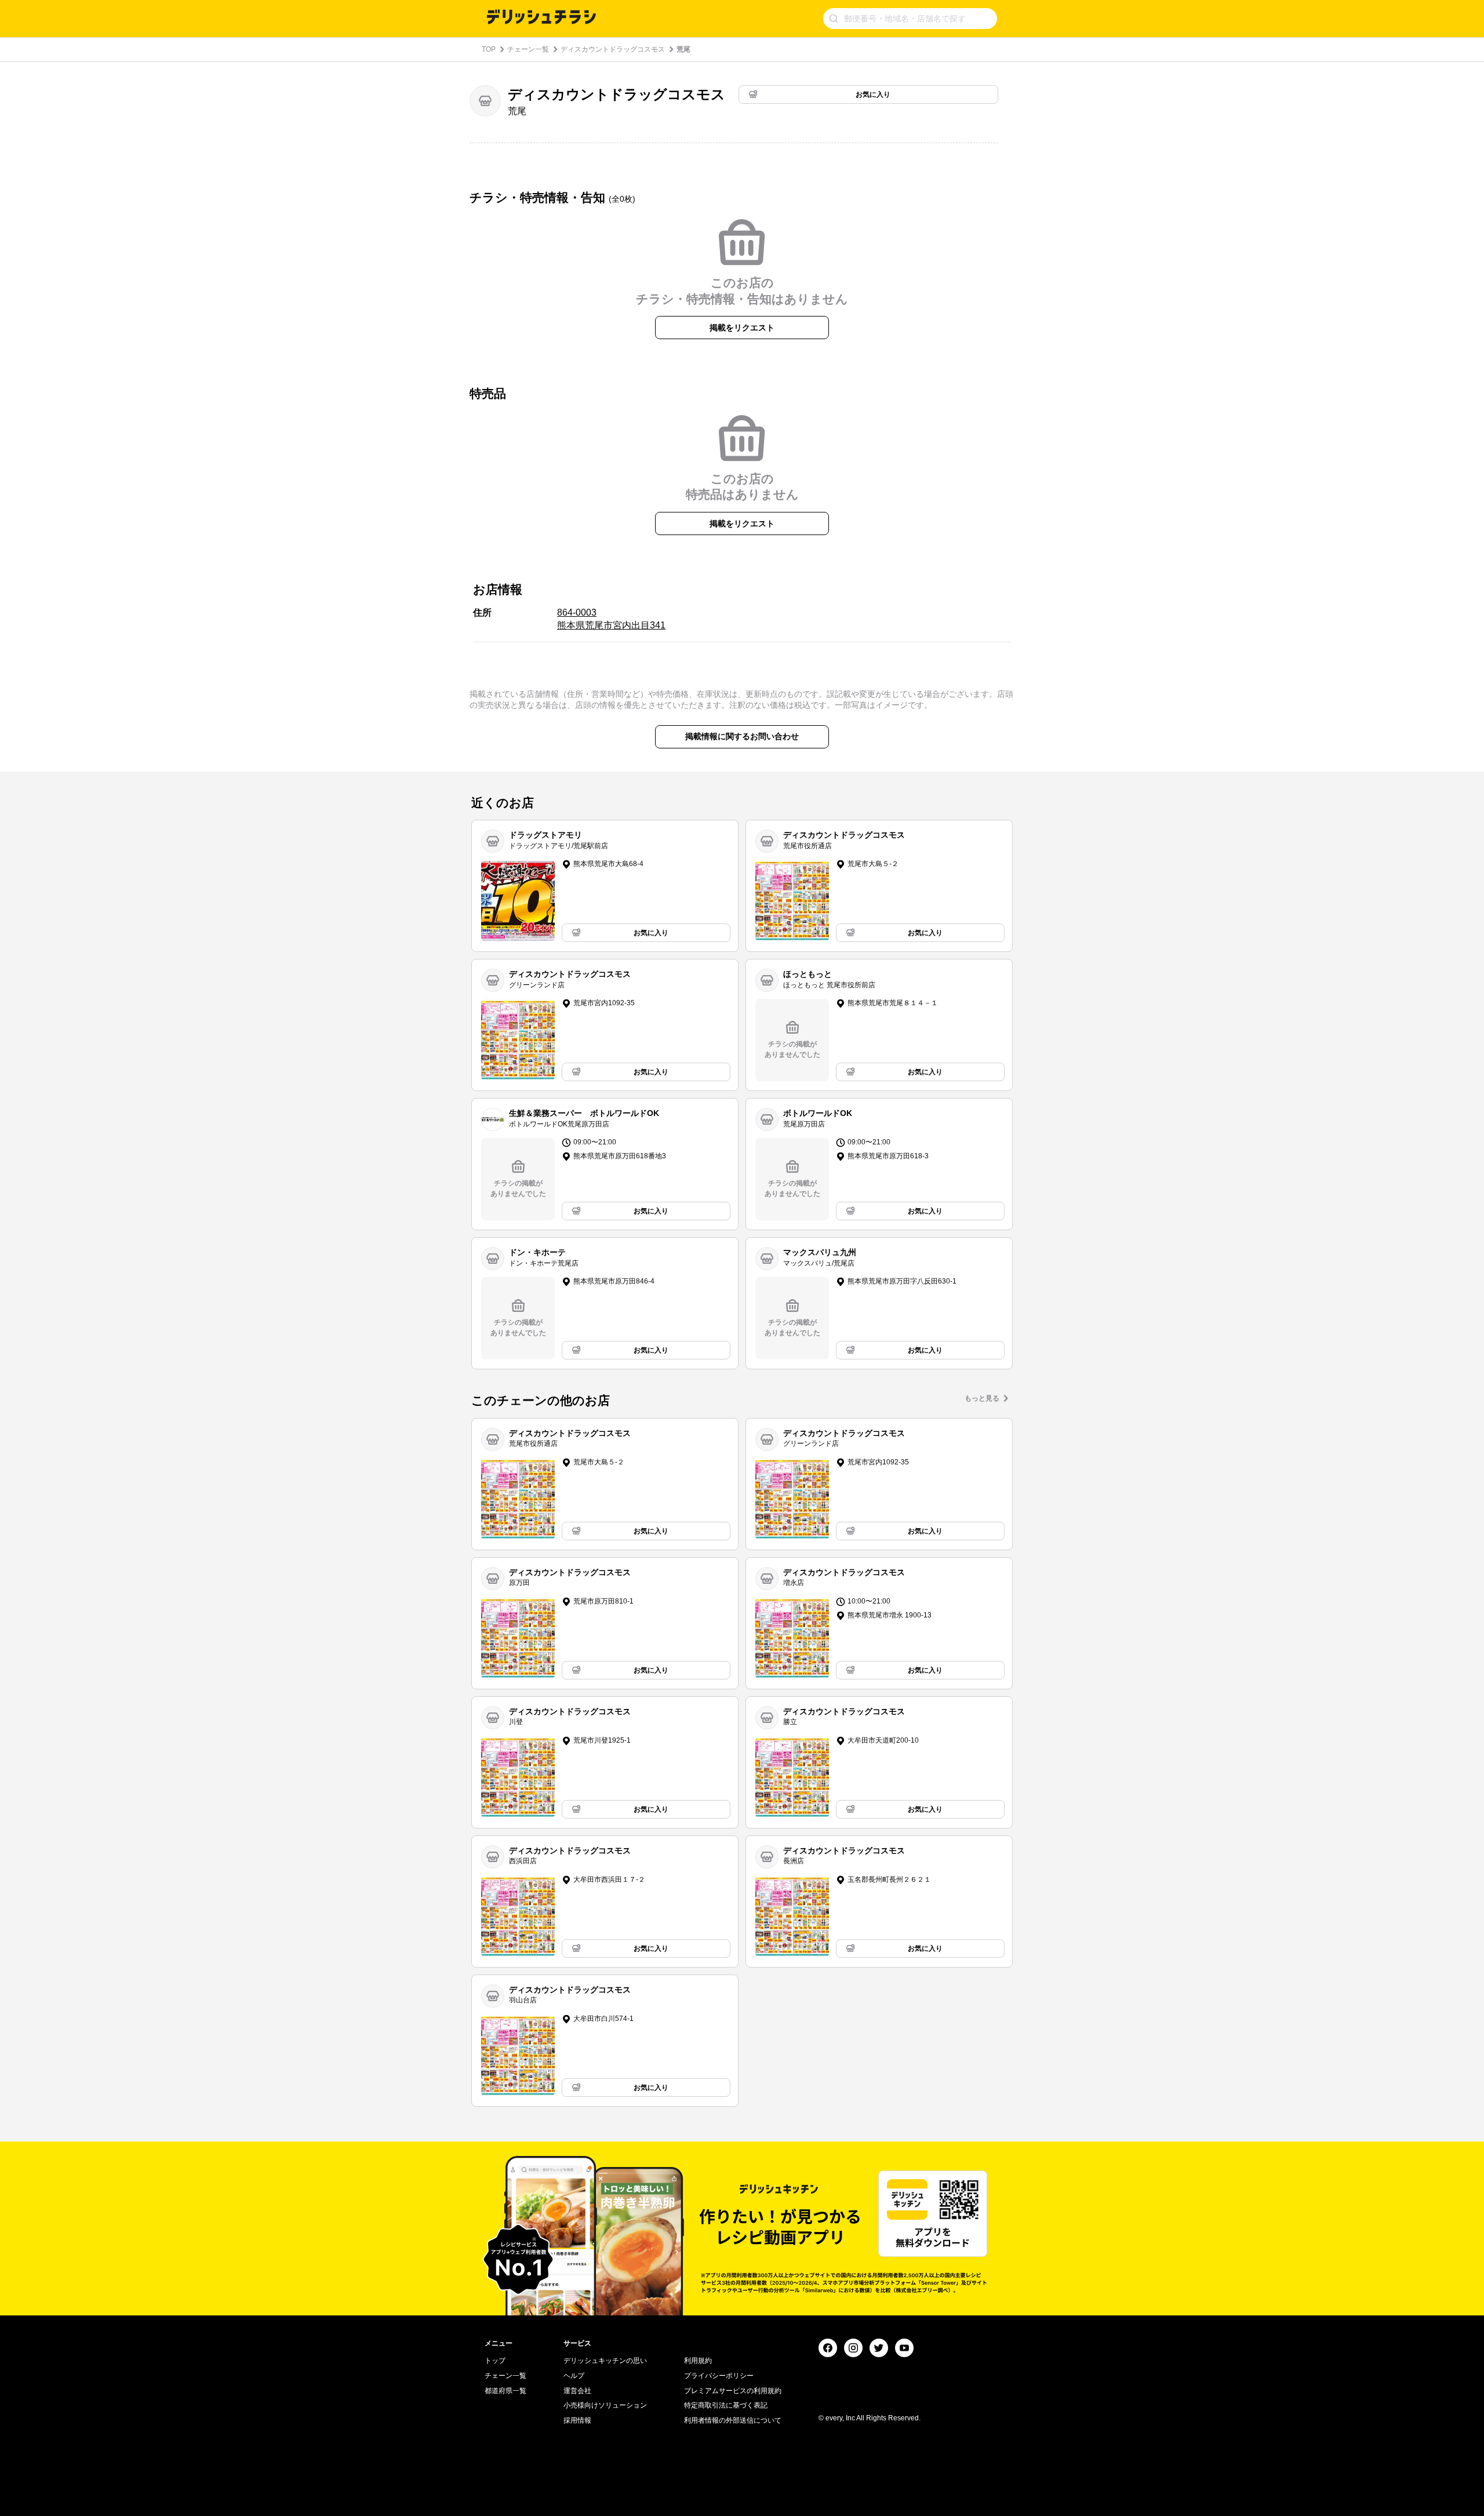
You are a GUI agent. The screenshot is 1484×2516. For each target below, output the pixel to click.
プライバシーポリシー (719, 2376)
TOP (489, 49)
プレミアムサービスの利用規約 (733, 2391)
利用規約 (698, 2361)
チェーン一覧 (528, 49)
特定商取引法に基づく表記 (726, 2405)
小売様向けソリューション (605, 2405)
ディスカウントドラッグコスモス (613, 49)
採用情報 (577, 2420)
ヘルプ (574, 2376)
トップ (495, 2361)
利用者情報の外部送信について (733, 2420)
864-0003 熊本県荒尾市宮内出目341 (611, 619)
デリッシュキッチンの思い (605, 2361)
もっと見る (982, 1398)
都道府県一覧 (505, 2391)
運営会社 (577, 2391)
